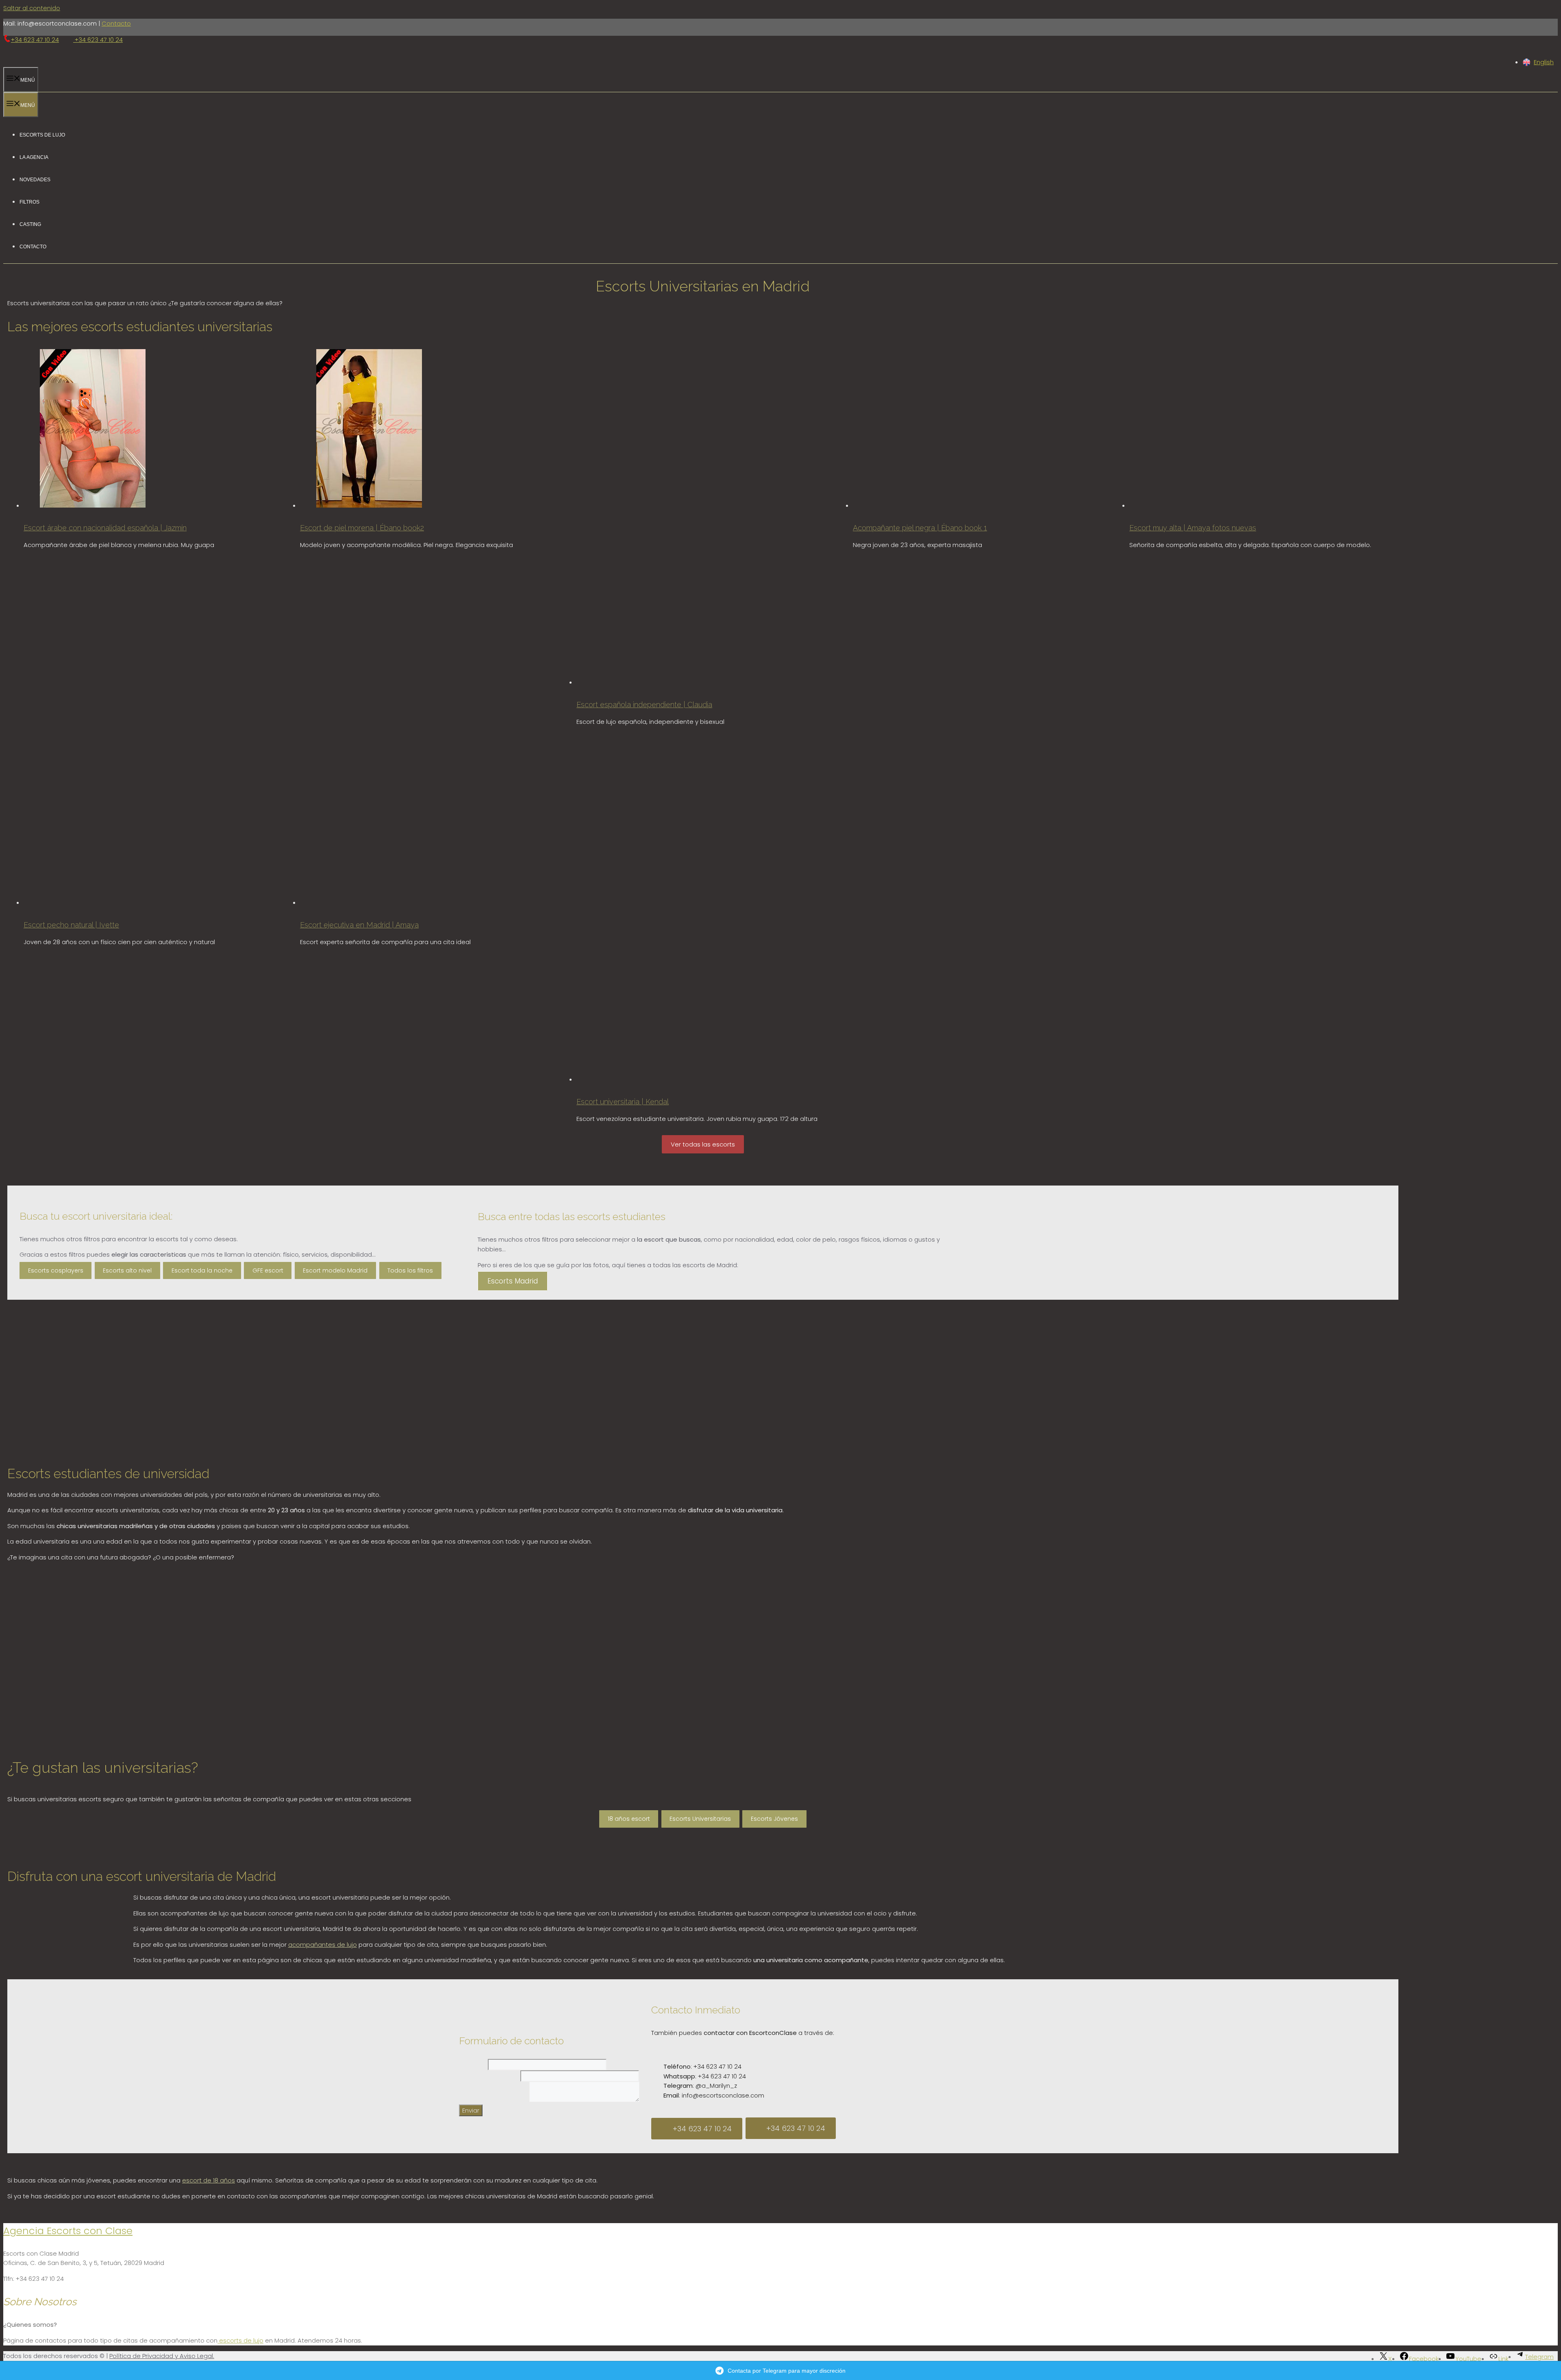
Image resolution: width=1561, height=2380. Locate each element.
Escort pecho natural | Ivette (71, 925)
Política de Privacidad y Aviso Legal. (162, 2356)
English (1544, 62)
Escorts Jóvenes (774, 1819)
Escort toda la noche (202, 1270)
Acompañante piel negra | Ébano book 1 (920, 528)
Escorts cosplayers (56, 1270)
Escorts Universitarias (700, 1819)
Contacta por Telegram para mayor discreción (787, 2371)
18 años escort (629, 1819)
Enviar (471, 2110)
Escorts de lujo (42, 134)
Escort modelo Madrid (335, 1270)
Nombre (473, 2064)
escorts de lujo (240, 2340)
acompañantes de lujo (323, 1945)
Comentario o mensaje (494, 2100)
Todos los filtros (410, 1270)
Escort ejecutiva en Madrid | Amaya (359, 925)
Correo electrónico (490, 2076)
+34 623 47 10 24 (35, 40)
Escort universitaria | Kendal (623, 1102)
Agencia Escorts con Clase (68, 2231)
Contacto (116, 23)
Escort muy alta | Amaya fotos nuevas (1193, 528)
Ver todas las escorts (703, 1144)
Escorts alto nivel (127, 1270)
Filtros (29, 201)
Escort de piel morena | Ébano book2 (362, 528)
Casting (30, 224)
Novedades (35, 179)
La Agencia (34, 157)
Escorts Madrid (513, 1281)
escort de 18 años (209, 2180)
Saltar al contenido (32, 8)
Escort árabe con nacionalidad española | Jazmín (105, 528)
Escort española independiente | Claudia (644, 705)
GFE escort (268, 1270)
